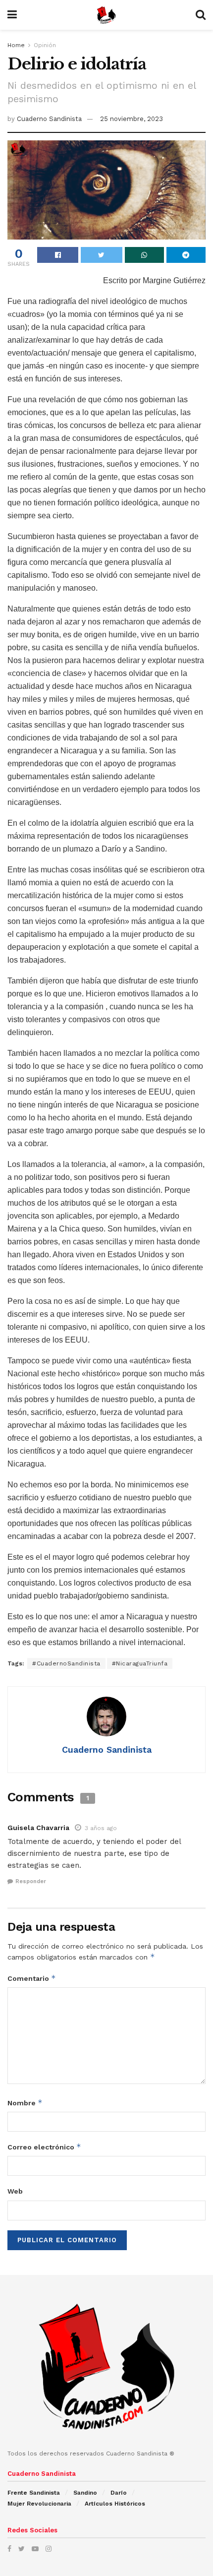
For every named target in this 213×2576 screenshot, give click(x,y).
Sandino (85, 2493)
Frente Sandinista (34, 2493)
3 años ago (101, 1828)
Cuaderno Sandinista (49, 119)
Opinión (45, 45)
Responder (31, 1881)
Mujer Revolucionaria (39, 2504)
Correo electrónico (44, 2147)
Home (16, 45)
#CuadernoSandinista (66, 1663)
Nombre (25, 2103)
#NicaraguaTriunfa (140, 1663)
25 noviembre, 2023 (132, 119)
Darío (119, 2493)
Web (15, 2191)
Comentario (32, 1978)
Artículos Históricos (115, 2504)
